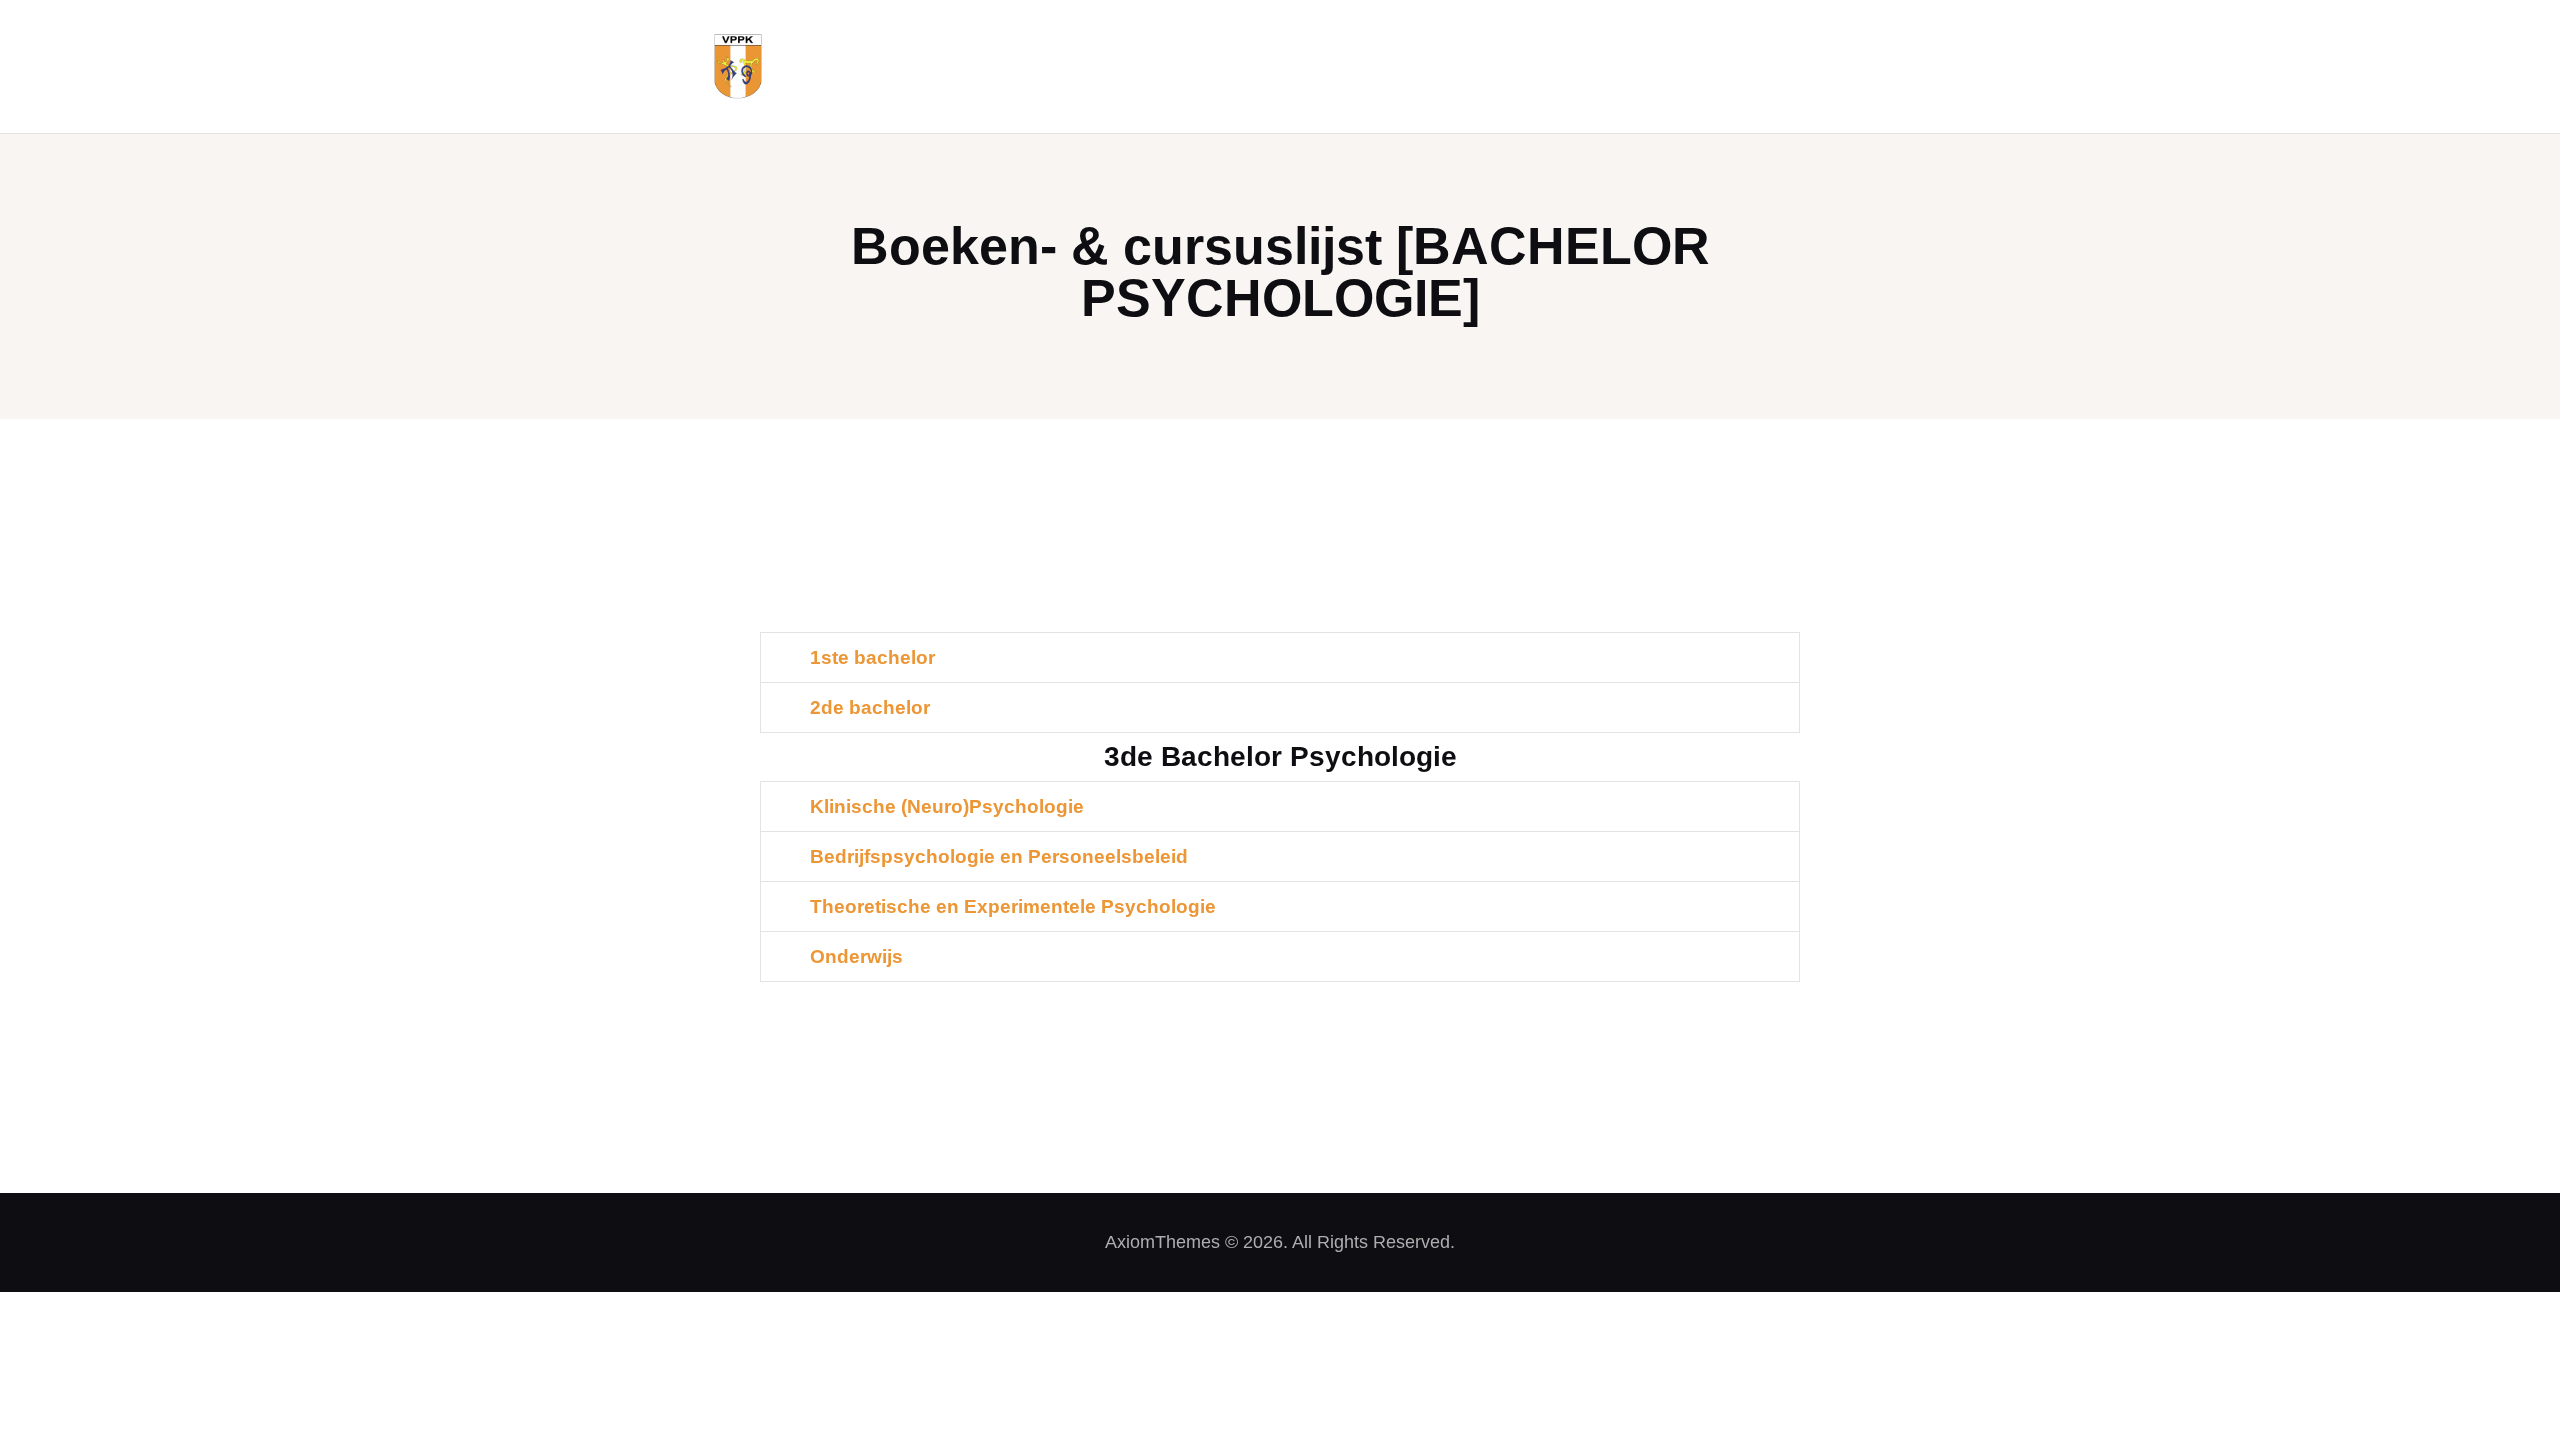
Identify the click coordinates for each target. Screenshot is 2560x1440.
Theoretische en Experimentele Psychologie (1013, 906)
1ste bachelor (872, 657)
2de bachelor (870, 707)
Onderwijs (856, 956)
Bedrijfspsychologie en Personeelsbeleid (999, 856)
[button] (1280, 657)
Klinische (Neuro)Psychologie (947, 806)
